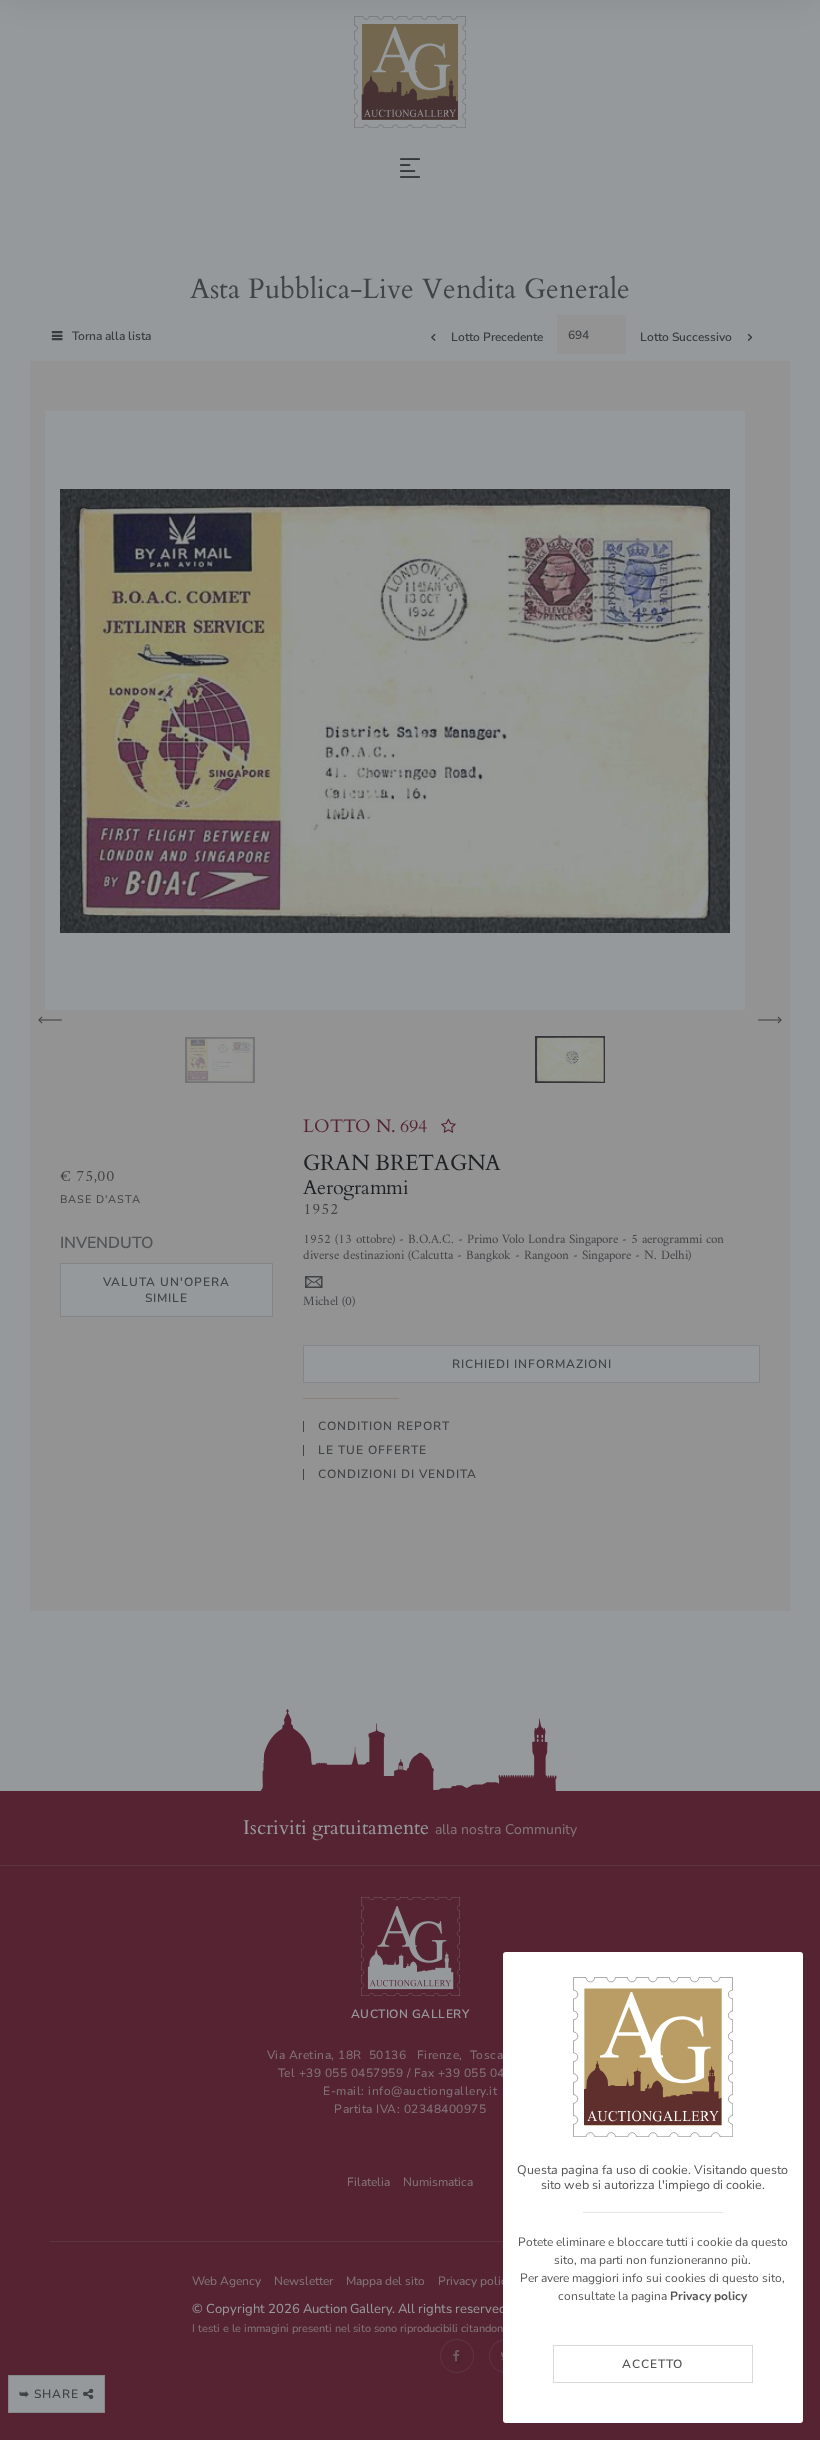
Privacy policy (708, 2296)
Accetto (652, 2364)
